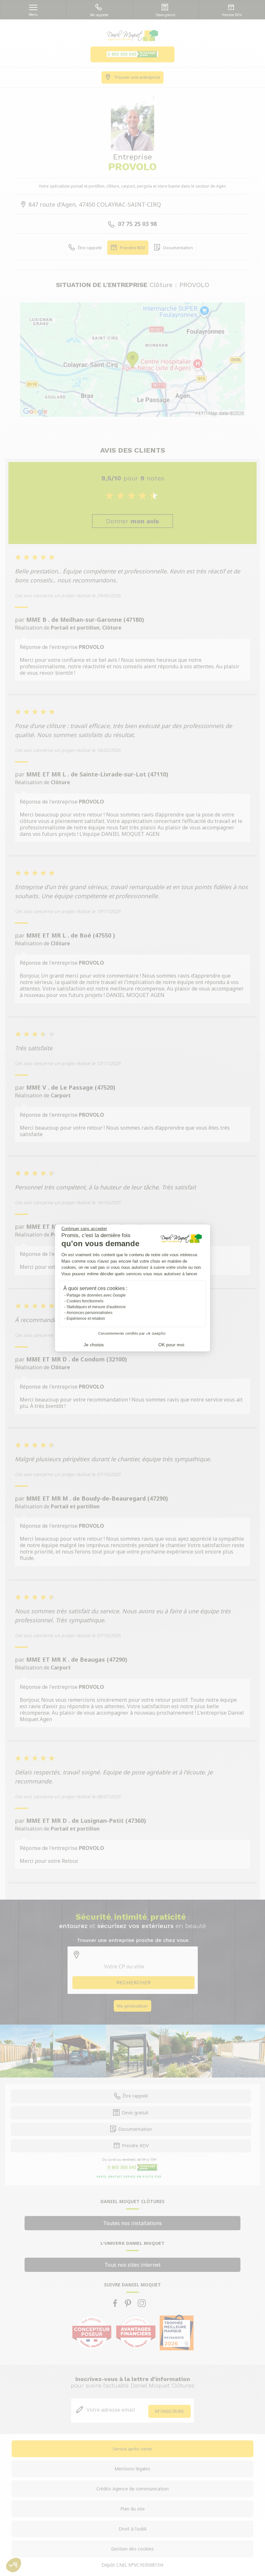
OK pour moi (171, 1345)
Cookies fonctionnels (85, 1301)
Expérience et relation (86, 1319)
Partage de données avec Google (96, 1295)
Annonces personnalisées (90, 1313)
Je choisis (94, 1345)
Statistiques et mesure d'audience (96, 1307)
